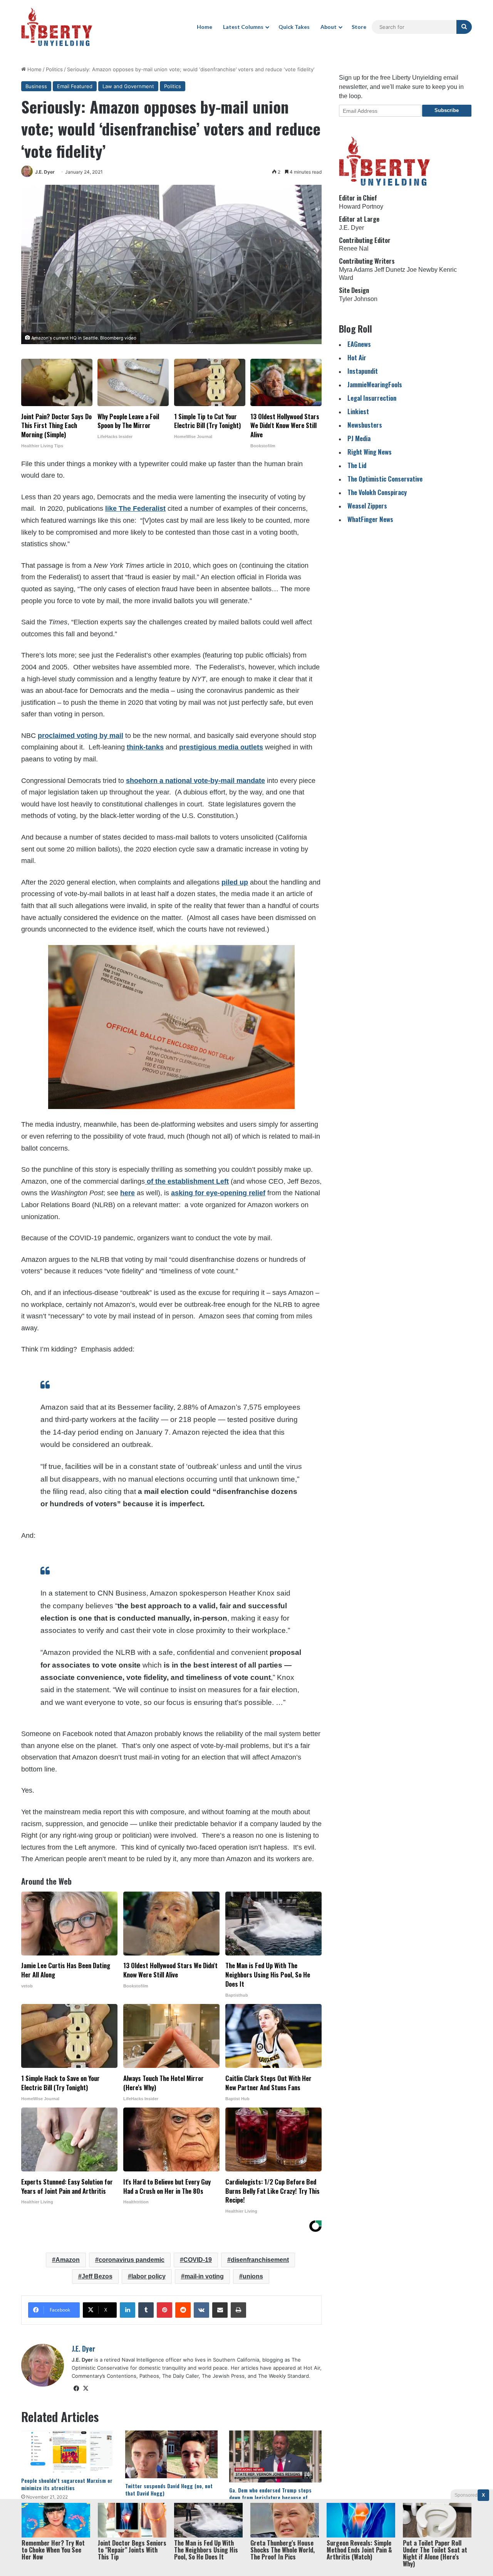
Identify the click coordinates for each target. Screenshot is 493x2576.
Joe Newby (422, 270)
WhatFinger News (370, 519)
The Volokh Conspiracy (377, 492)
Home (205, 27)
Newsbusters (365, 425)
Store (359, 27)
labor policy (148, 2276)
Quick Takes (294, 27)
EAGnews (359, 344)
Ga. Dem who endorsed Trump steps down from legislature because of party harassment (270, 2497)
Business (36, 86)
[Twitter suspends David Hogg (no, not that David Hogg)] (171, 2454)
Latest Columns (243, 27)
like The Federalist (135, 509)
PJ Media (359, 438)
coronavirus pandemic (132, 2260)
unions (253, 2276)
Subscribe (447, 110)
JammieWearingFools (375, 384)
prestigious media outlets (221, 747)
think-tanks (145, 747)
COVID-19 (198, 2260)
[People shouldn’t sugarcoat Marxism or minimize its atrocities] (67, 2451)
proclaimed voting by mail (80, 736)
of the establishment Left (187, 1181)
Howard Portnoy (361, 207)
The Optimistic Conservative (385, 479)
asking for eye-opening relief (218, 1193)
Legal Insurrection (372, 398)
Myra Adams (356, 270)
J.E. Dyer (45, 172)
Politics (54, 69)
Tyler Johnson (358, 299)
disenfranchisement (260, 2260)
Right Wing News (370, 452)
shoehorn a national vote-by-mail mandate (195, 781)
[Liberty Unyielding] (57, 27)
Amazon (68, 2260)
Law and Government (128, 86)
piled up (235, 882)
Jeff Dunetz (390, 270)
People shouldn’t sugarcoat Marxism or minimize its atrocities (67, 2484)
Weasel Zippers (367, 506)
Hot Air (357, 357)
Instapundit (363, 371)
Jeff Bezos (97, 2276)
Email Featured (75, 86)
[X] (86, 2389)
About (329, 27)
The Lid (357, 465)
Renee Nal (354, 248)
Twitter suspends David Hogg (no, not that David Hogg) (169, 2489)
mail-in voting (204, 2276)
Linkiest (358, 411)
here (127, 1193)
